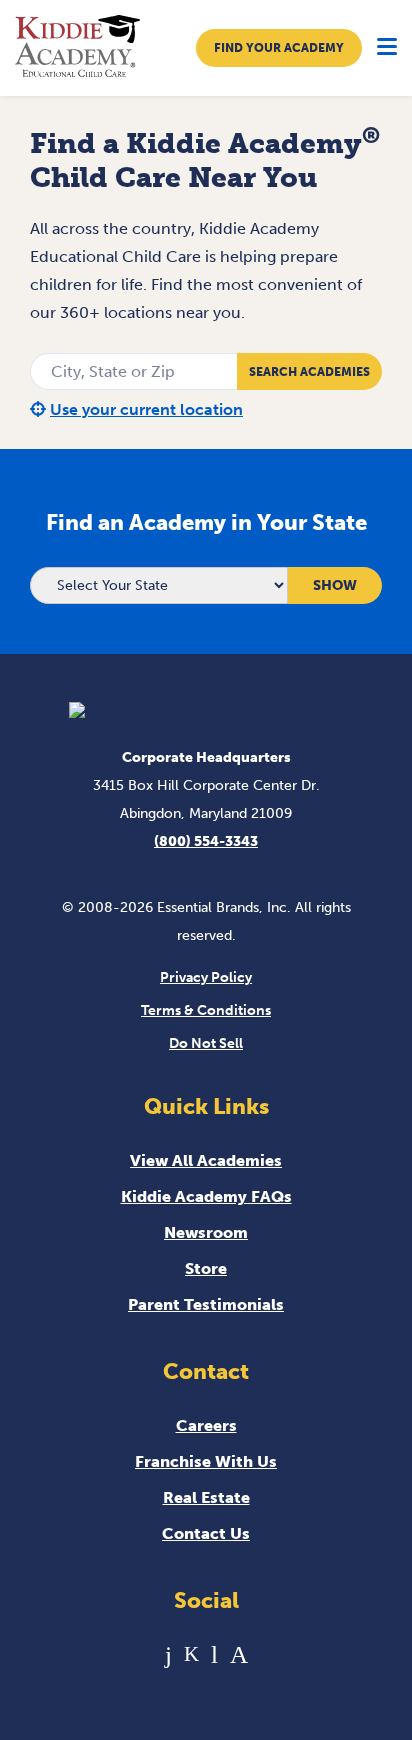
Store (206, 1268)
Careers (206, 1425)
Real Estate (206, 1497)
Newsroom (206, 1232)
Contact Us (206, 1533)
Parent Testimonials (206, 1304)
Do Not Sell (206, 1043)
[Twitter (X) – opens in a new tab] (191, 1654)
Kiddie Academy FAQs (206, 1196)
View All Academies (206, 1160)
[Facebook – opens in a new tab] (168, 1654)
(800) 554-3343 (206, 841)
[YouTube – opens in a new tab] (214, 1654)
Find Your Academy (279, 48)
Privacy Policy (206, 977)
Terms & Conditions (206, 1010)
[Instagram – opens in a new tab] (239, 1654)
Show (335, 585)
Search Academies (309, 372)
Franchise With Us (206, 1461)
